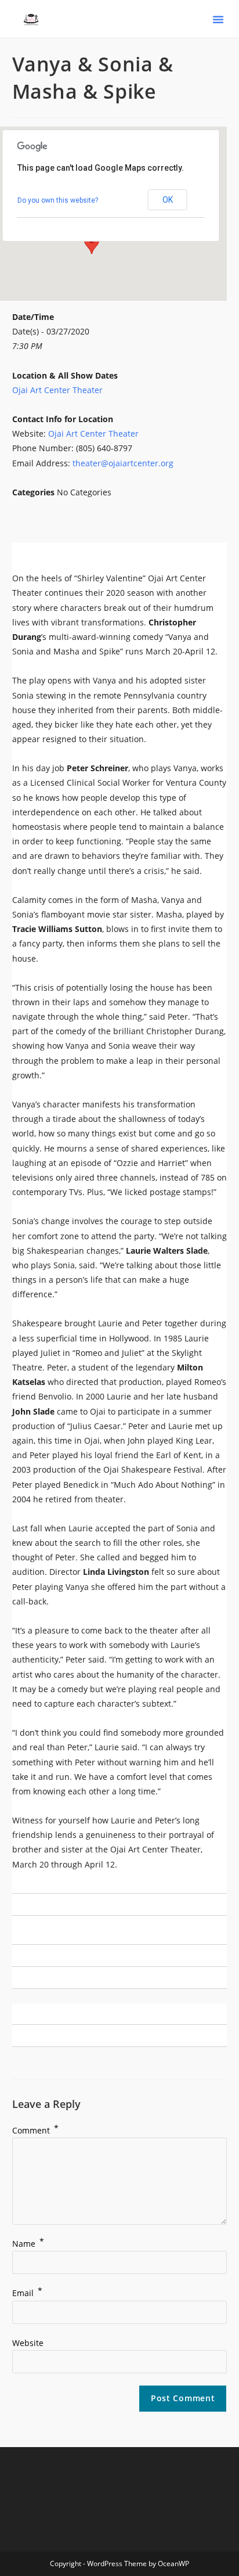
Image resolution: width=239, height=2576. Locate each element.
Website (28, 2343)
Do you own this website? (58, 200)
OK (168, 200)
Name (28, 2244)
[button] (218, 19)
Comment (35, 2130)
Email (27, 2293)
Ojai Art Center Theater (57, 390)
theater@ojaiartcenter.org (123, 463)
